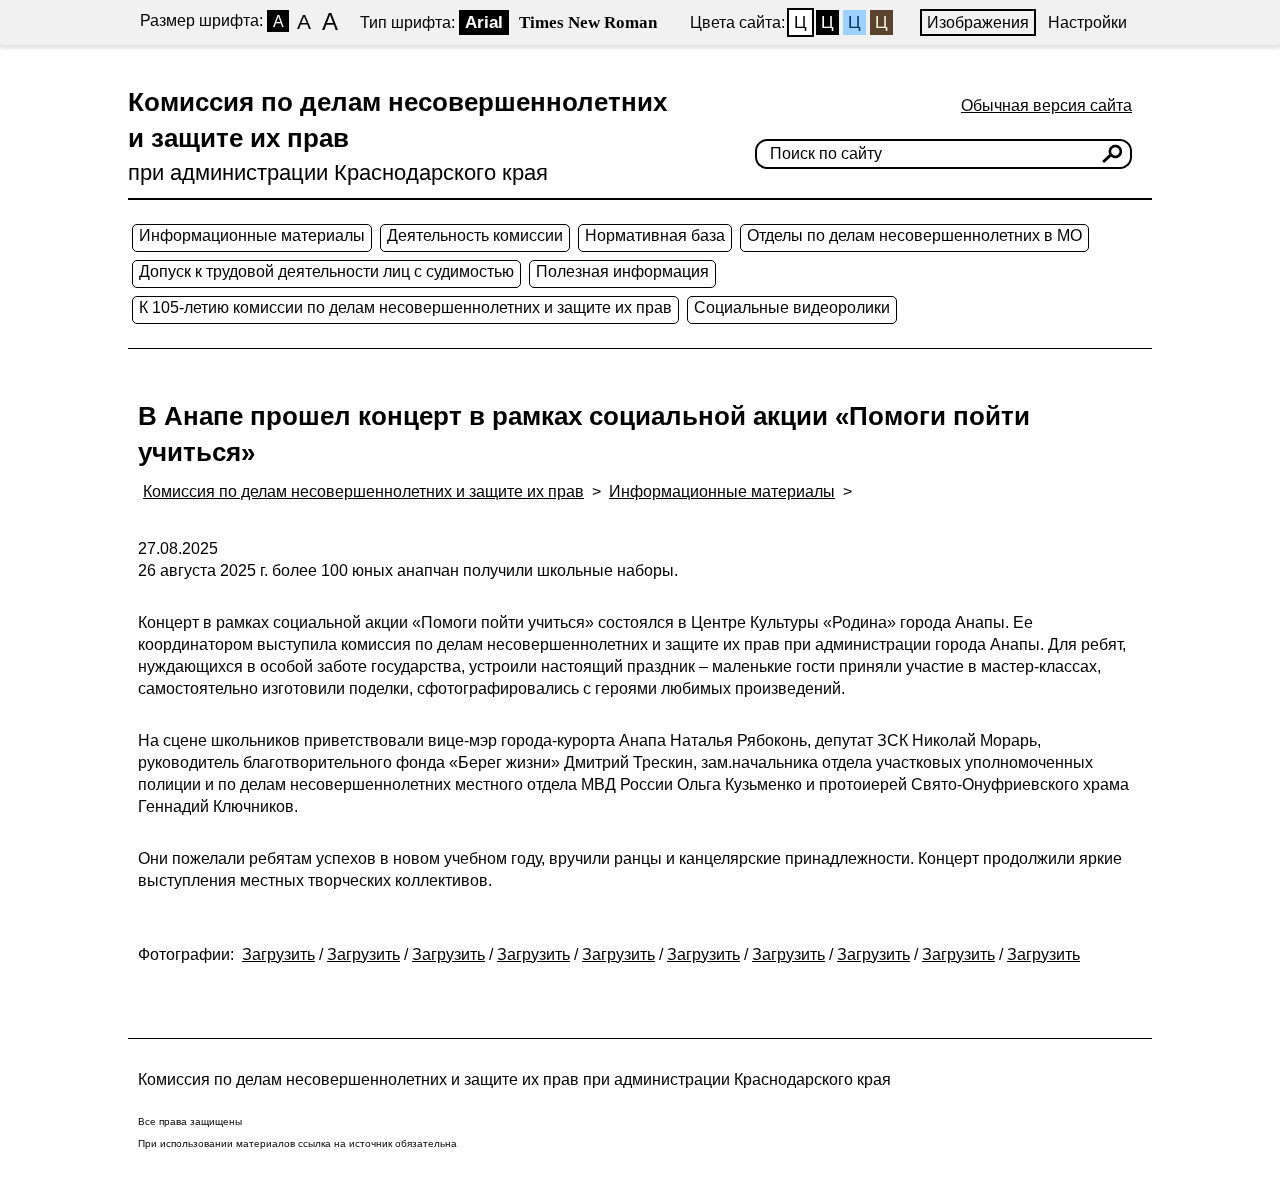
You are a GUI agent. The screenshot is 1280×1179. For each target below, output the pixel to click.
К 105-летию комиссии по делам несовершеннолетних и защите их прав (405, 307)
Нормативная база (655, 235)
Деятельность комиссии (475, 235)
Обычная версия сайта (1046, 105)
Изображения (978, 22)
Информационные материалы (252, 235)
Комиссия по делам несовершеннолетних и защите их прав (363, 491)
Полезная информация (622, 271)
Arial (484, 22)
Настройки (1087, 22)
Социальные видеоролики (792, 307)
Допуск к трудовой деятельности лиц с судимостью (326, 271)
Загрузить (278, 954)
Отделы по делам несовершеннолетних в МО (914, 235)
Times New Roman (588, 22)
